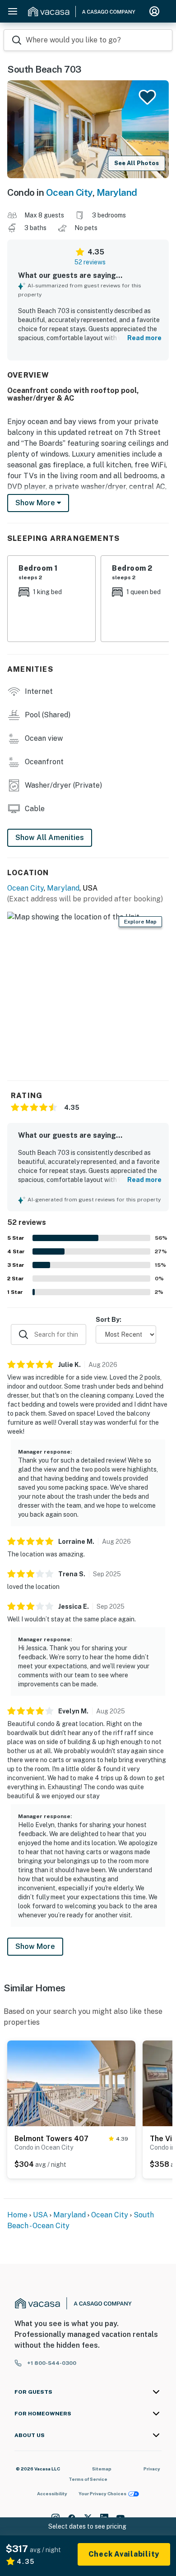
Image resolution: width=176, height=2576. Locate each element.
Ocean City (69, 192)
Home (17, 2215)
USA (40, 2215)
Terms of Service (88, 2479)
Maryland (117, 192)
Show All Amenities (50, 838)
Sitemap (102, 2469)
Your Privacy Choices (102, 2493)
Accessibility (52, 2493)
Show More (35, 1946)
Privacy (152, 2469)
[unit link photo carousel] (71, 2083)
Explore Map (140, 922)
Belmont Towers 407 (51, 2139)
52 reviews (90, 262)
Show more (36, 503)
